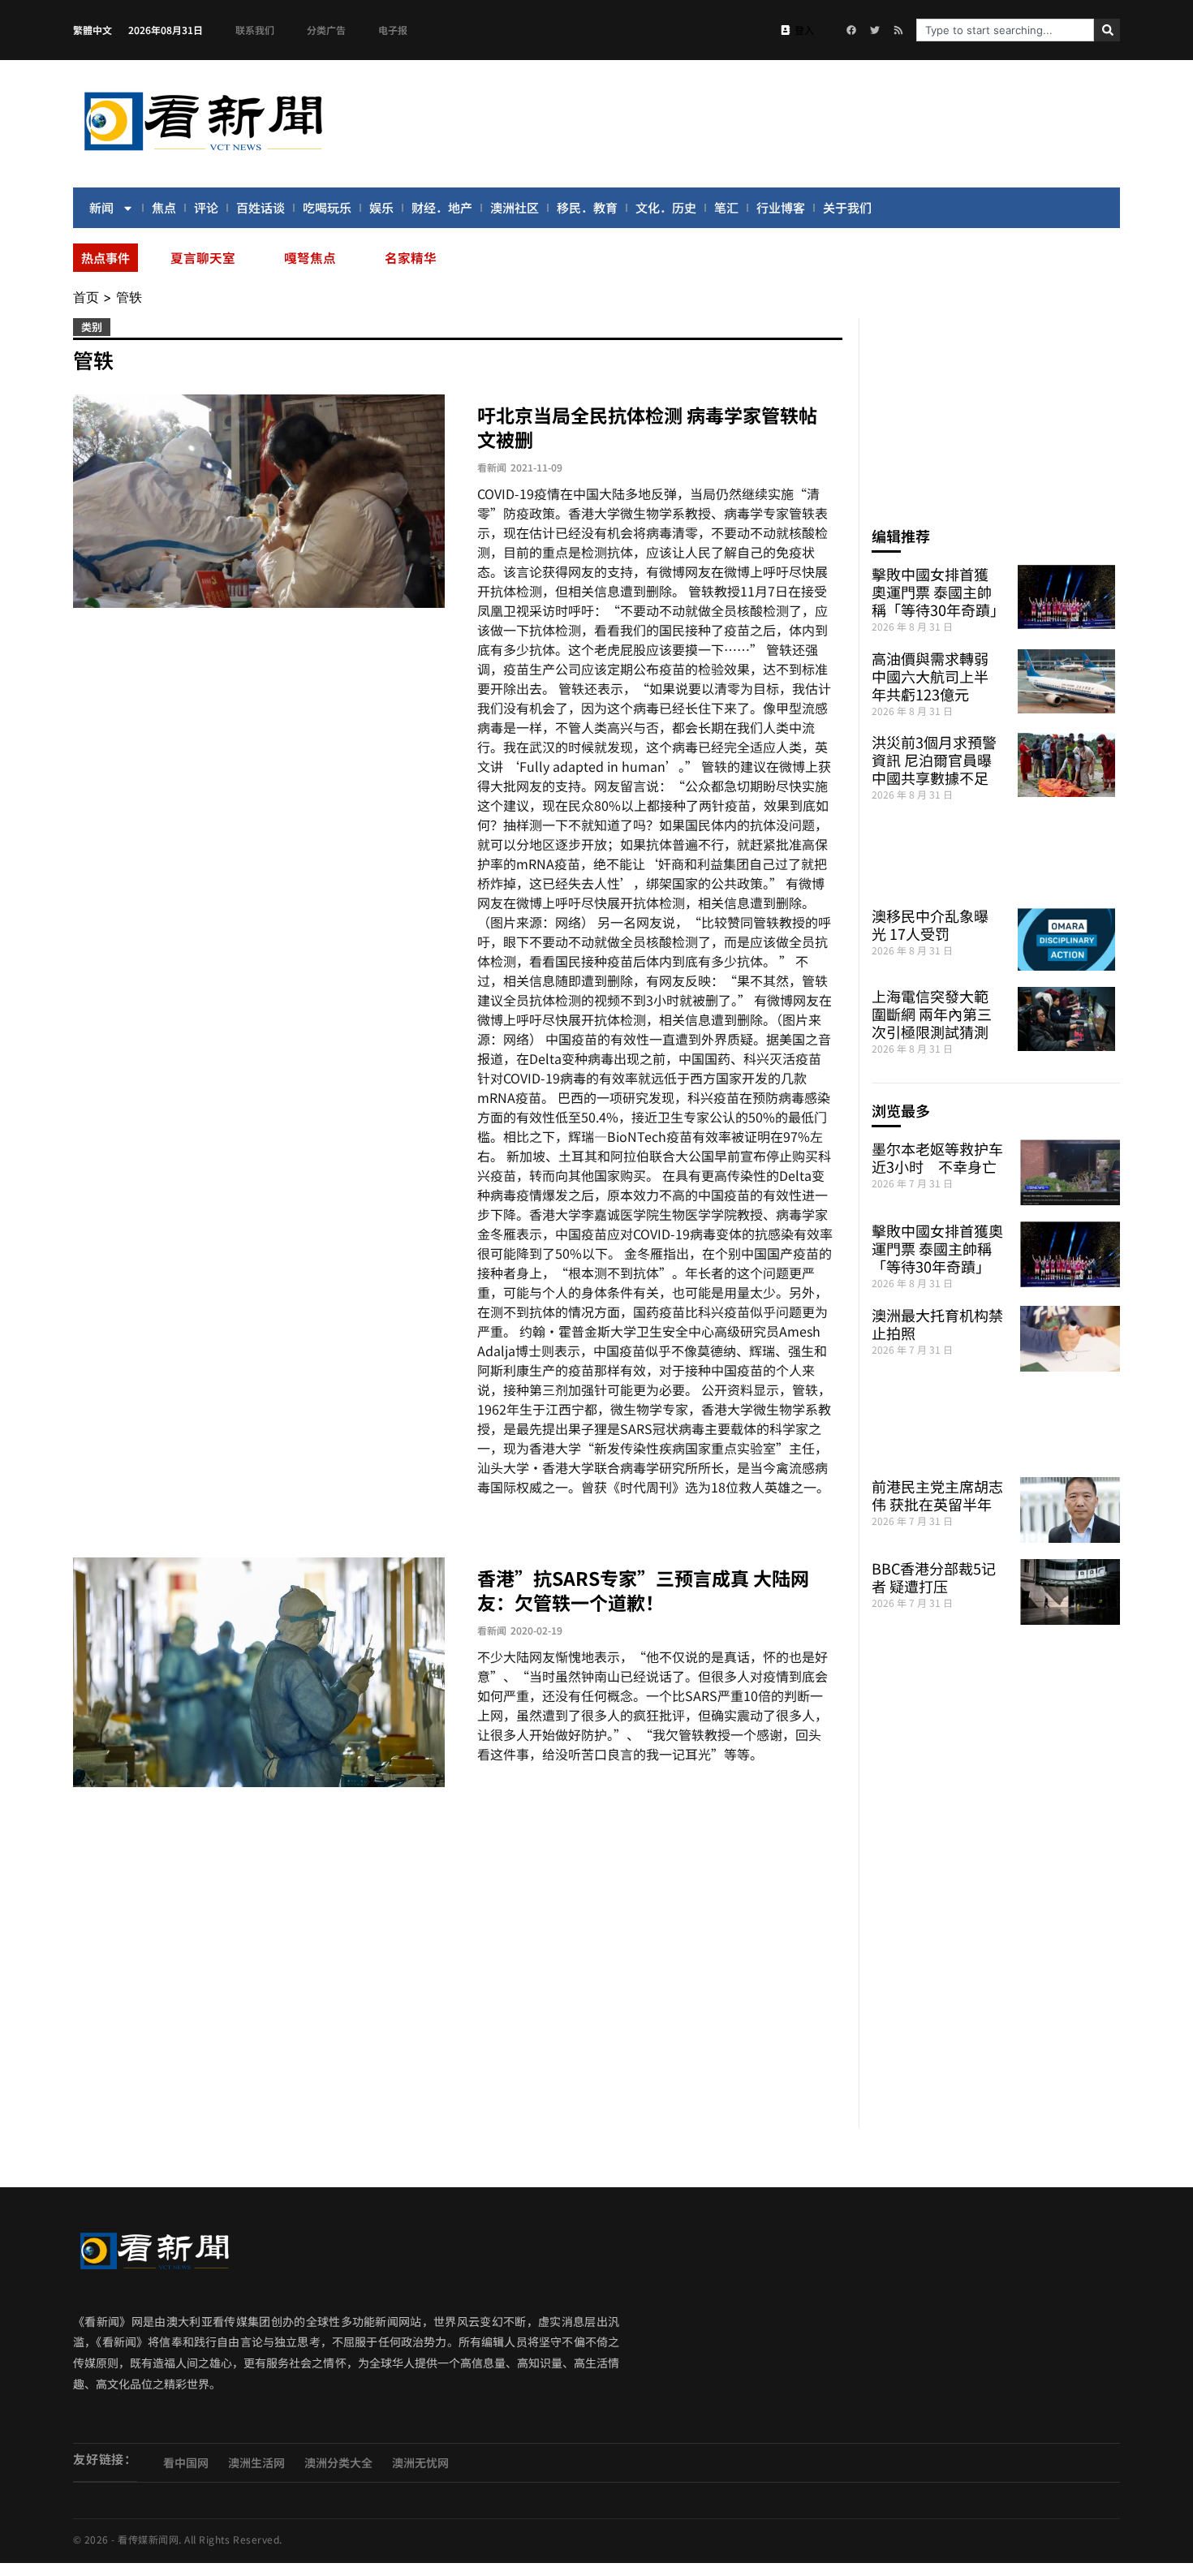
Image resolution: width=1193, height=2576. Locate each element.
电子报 (393, 30)
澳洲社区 (515, 207)
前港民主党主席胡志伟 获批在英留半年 (937, 1495)
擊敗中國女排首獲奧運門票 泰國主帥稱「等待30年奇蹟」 (938, 592)
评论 (206, 207)
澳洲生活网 (256, 2462)
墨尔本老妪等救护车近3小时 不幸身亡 (937, 1157)
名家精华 (411, 257)
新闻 (101, 207)
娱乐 (381, 207)
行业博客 (781, 207)
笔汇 (726, 207)
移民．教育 (587, 207)
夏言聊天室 (203, 257)
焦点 (164, 207)
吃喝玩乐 (327, 207)
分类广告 (326, 30)
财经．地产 (442, 207)
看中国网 (186, 2462)
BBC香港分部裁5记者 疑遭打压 (934, 1577)
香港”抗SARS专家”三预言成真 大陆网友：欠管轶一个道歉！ (643, 1590)
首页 (86, 297)
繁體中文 (93, 30)
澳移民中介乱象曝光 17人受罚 (930, 924)
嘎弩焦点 (310, 257)
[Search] (1107, 30)
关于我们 (847, 207)
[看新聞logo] (203, 153)
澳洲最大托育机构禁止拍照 (937, 1324)
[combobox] (1005, 30)
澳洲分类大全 (338, 2462)
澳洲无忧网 (420, 2462)
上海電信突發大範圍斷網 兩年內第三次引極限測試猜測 (932, 1014)
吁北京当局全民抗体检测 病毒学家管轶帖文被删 (647, 427)
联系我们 (255, 30)
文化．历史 (666, 207)
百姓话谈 (261, 207)
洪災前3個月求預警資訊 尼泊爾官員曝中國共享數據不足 (934, 760)
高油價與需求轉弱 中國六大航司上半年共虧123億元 (930, 676)
